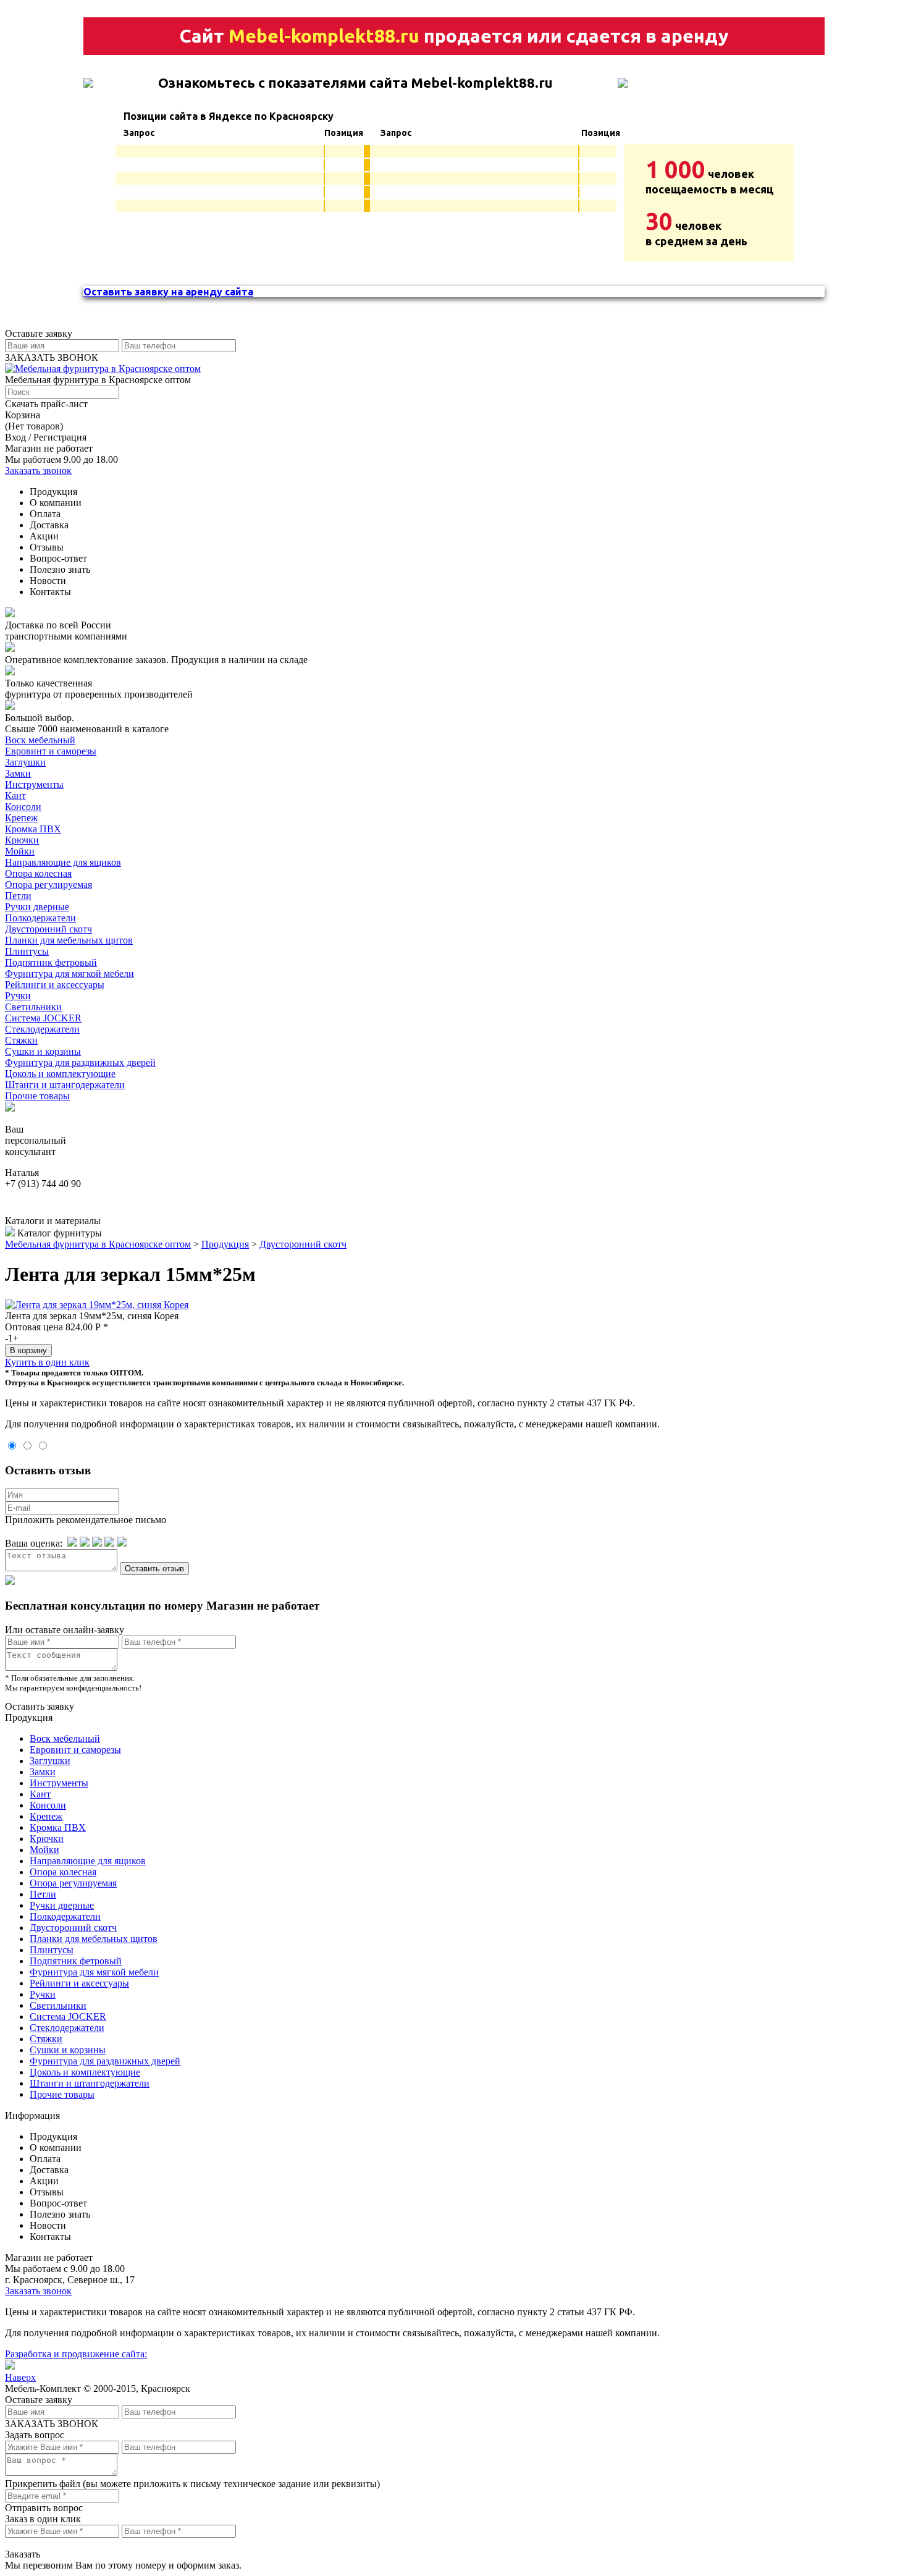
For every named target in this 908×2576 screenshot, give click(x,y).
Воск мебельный (40, 740)
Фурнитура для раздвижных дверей (80, 1062)
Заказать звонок (38, 471)
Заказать (23, 2554)
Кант (15, 796)
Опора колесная (38, 873)
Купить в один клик (47, 1362)
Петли (18, 896)
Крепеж (21, 818)
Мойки (20, 851)
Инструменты (34, 784)
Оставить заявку (40, 1706)
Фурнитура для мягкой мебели (69, 973)
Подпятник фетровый (51, 962)
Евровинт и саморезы (51, 751)
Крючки (22, 840)
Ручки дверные (37, 907)
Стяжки (21, 1040)
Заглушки (25, 762)
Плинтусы (27, 951)
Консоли (23, 807)
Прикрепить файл (43, 2484)
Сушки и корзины (43, 1051)
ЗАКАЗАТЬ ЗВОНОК (52, 357)
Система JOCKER (43, 1018)
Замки (18, 773)
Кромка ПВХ (33, 829)
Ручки (18, 996)
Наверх (20, 2377)
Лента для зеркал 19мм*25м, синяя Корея (92, 1316)
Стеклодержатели (42, 1029)
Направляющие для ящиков (63, 862)
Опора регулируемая (48, 885)
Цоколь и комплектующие (60, 1074)
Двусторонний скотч (48, 929)
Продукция (225, 1244)
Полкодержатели (40, 918)
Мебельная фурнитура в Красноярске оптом (98, 1244)
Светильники (33, 1007)
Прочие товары (37, 1096)
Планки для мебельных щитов (69, 940)
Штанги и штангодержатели (65, 1085)
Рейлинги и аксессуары (55, 985)
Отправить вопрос (44, 2508)
